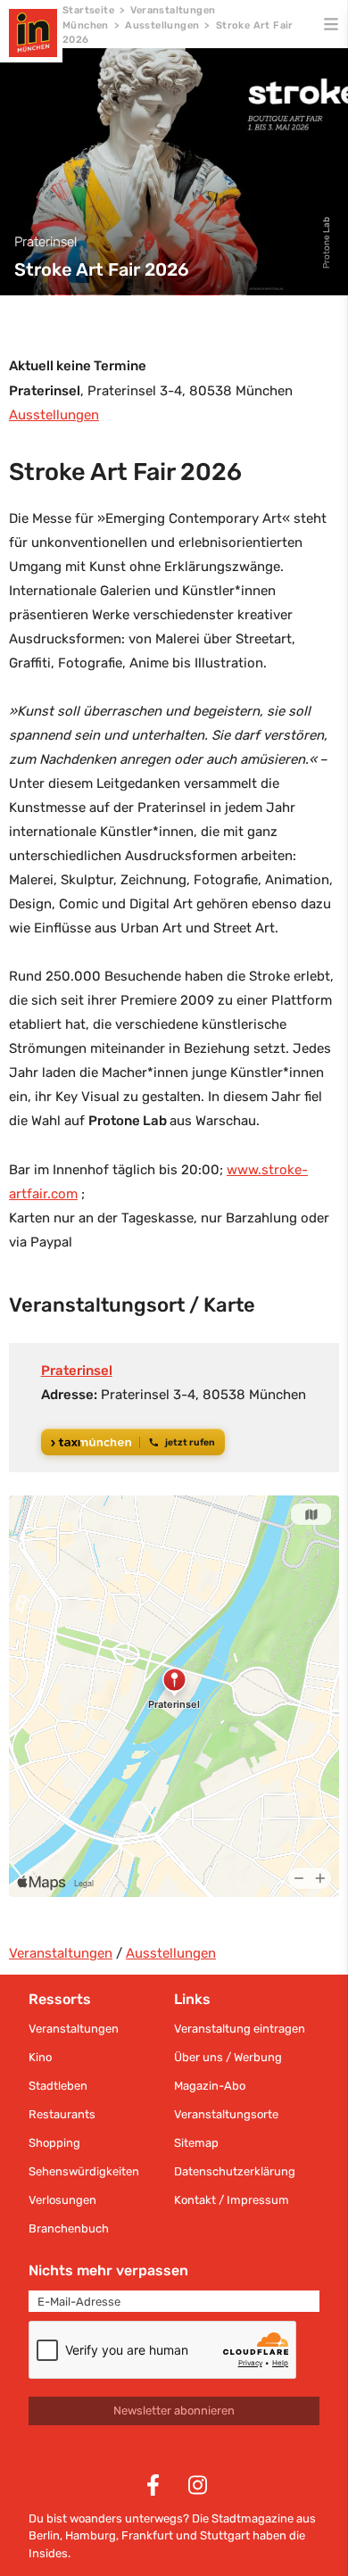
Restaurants (62, 2114)
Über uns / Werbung (228, 2057)
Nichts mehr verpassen (108, 2270)
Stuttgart (225, 2535)
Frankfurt (147, 2535)
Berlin (44, 2535)
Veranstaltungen (61, 1953)
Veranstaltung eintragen (240, 2029)
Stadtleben (58, 2086)
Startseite (88, 10)
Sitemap (196, 2143)
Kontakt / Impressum (232, 2200)
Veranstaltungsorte (226, 2114)
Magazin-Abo (210, 2086)
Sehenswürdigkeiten (84, 2171)
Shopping (54, 2143)
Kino (40, 2057)
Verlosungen (62, 2200)
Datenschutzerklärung (235, 2171)
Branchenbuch (69, 2228)
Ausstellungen (162, 25)
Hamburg (91, 2535)
